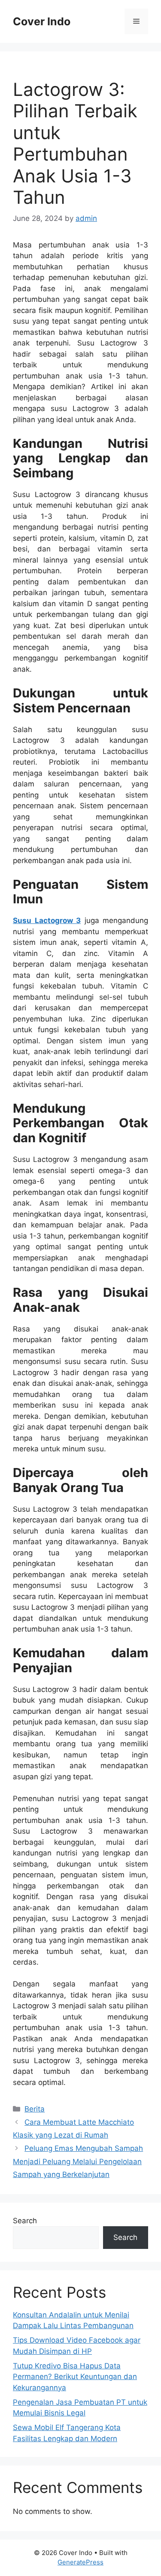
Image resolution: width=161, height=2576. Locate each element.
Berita (35, 2109)
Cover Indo (42, 21)
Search (25, 2221)
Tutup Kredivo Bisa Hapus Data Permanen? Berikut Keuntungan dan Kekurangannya (75, 2377)
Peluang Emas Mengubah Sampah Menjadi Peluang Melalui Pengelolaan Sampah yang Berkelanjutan (78, 2161)
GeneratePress (80, 2562)
